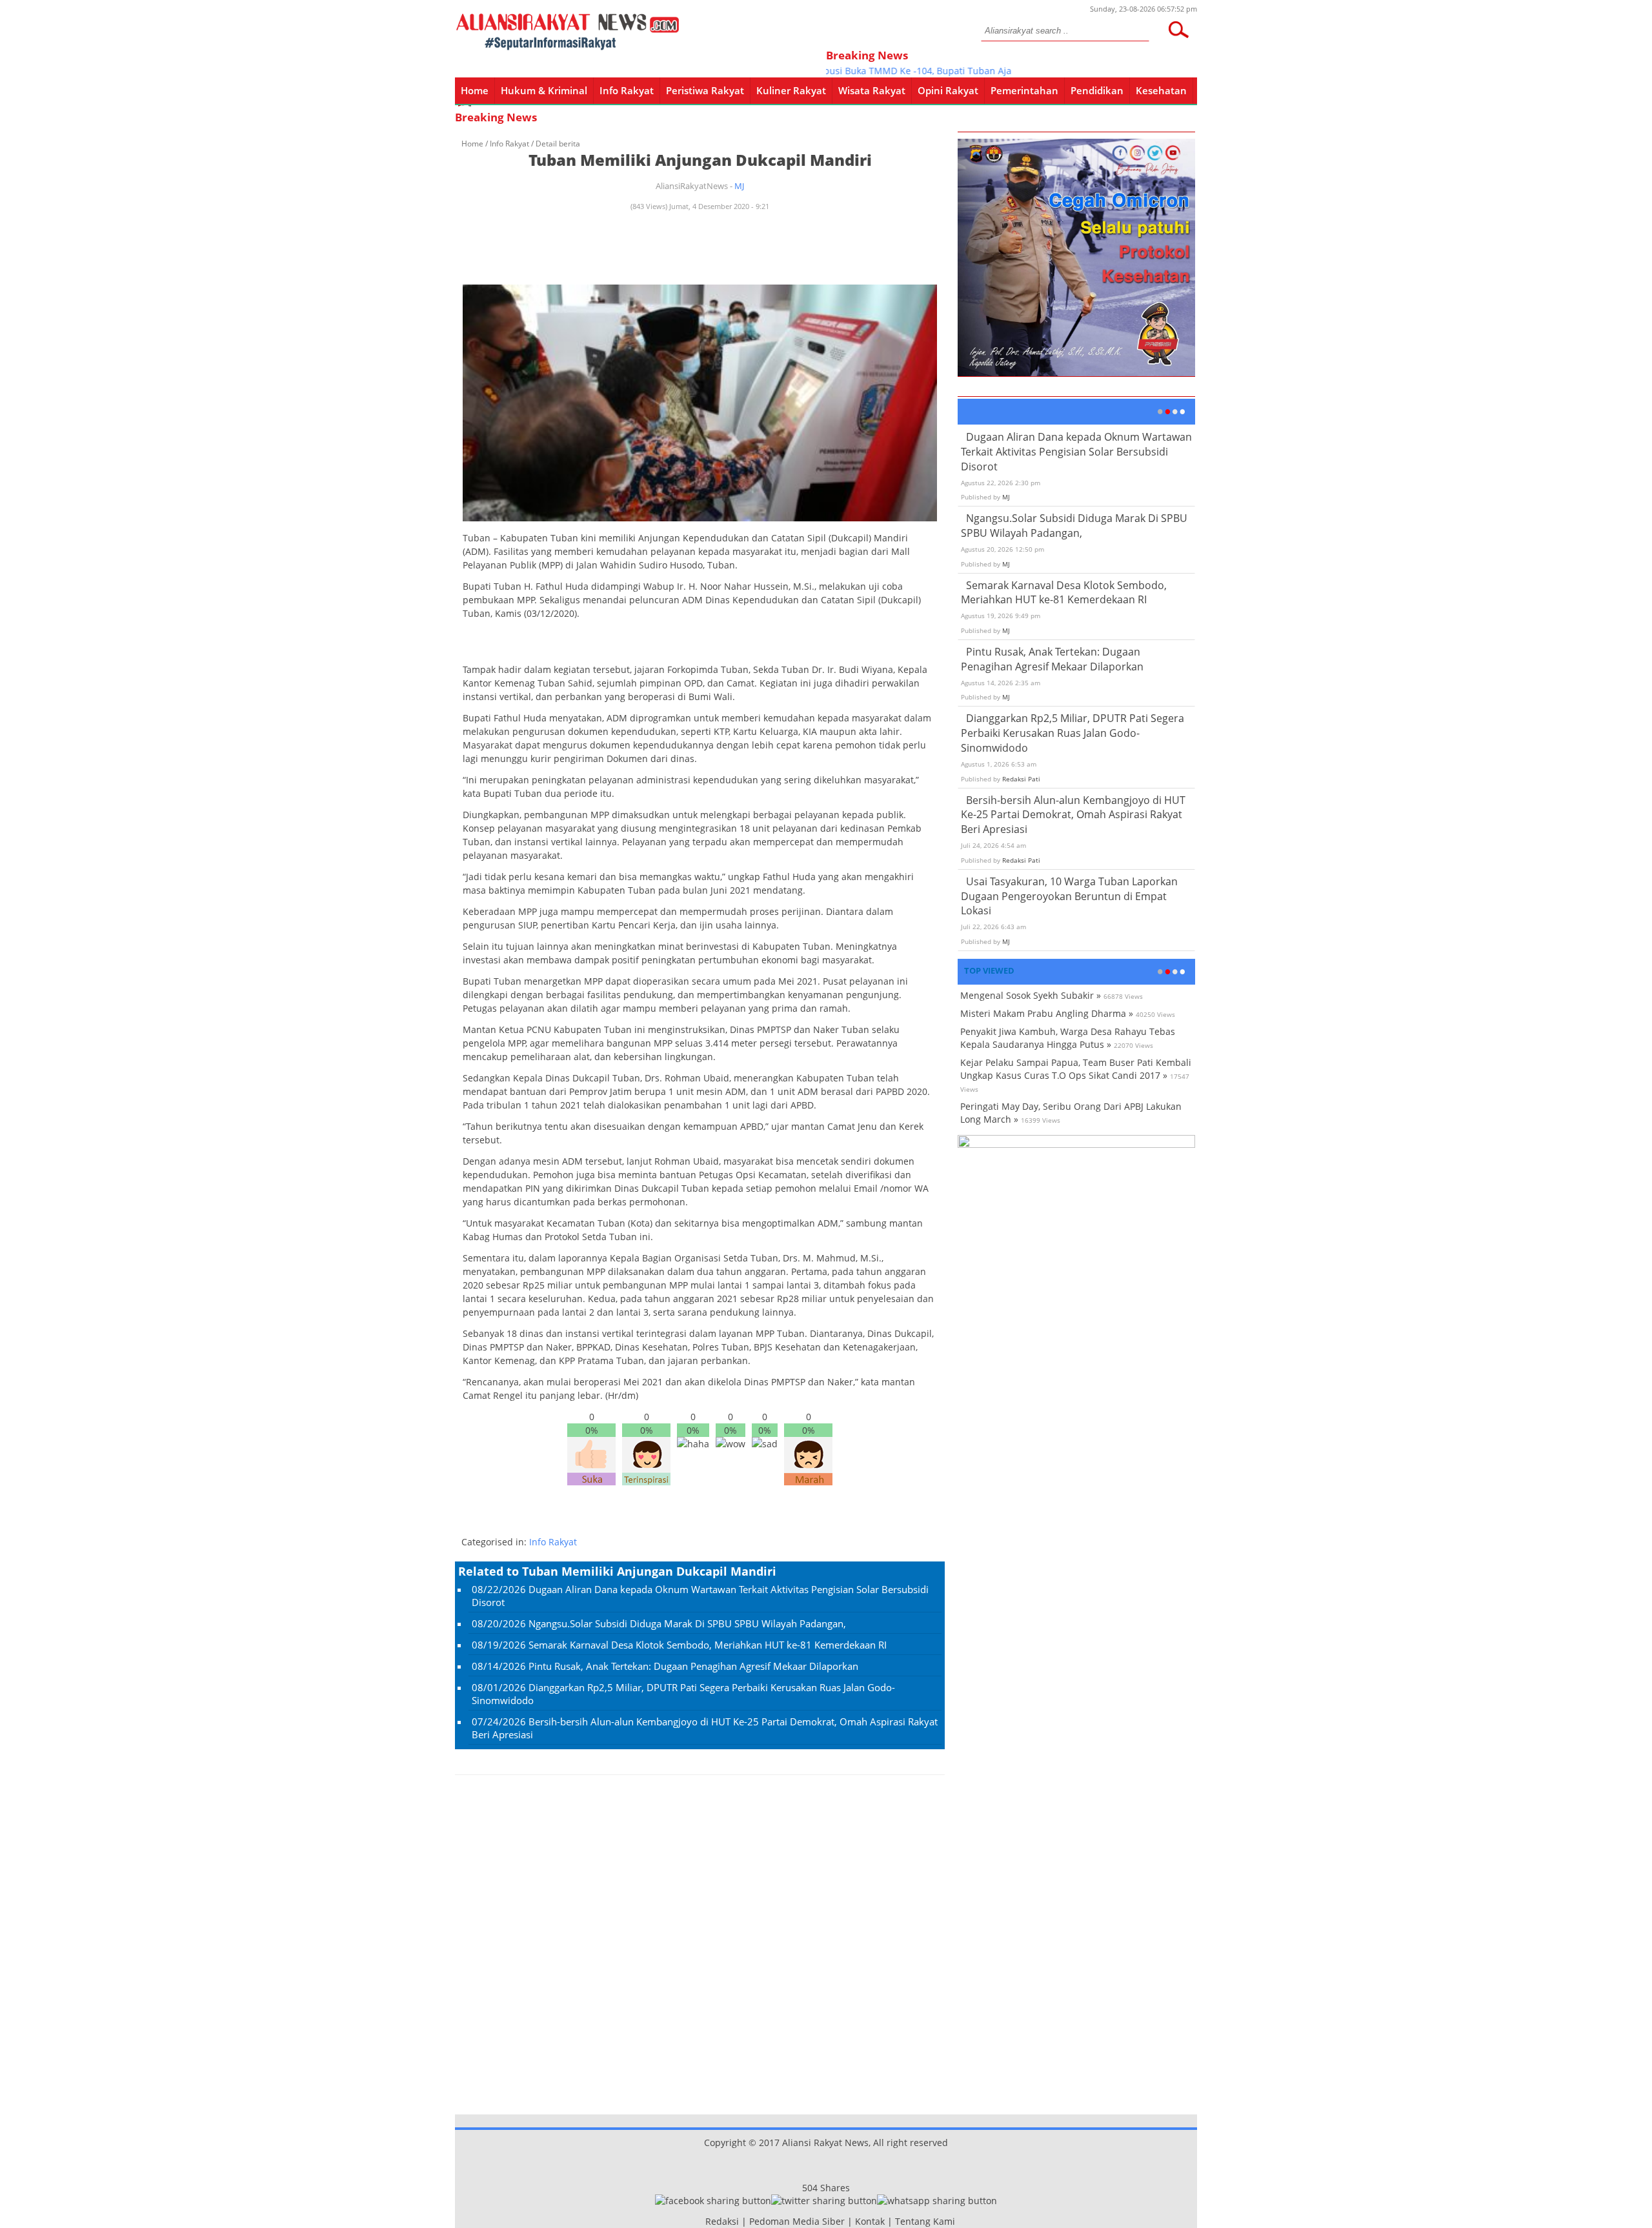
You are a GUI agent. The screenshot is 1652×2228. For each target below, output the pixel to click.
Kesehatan (1161, 90)
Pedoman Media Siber (797, 2221)
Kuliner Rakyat (791, 90)
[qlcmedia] (701, 2221)
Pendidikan (1097, 90)
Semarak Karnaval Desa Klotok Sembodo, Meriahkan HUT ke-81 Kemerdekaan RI (708, 1645)
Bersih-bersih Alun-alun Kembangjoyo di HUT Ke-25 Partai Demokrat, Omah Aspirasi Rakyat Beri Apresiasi (1073, 815)
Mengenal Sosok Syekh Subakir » (1031, 995)
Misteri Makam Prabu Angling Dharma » (1047, 1013)
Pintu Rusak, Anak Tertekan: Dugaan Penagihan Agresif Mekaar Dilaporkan (693, 1666)
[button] (1178, 30)
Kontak (870, 2221)
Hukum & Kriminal (544, 90)
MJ (739, 186)
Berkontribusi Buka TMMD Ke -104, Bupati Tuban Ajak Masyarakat (894, 71)
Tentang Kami (925, 2221)
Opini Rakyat (948, 90)
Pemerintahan (1024, 90)
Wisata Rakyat (872, 90)
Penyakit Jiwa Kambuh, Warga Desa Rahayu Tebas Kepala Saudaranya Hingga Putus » (1068, 1038)
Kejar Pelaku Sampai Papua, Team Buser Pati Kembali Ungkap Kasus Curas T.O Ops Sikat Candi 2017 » (1076, 1069)
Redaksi (722, 2221)
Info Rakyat (627, 90)
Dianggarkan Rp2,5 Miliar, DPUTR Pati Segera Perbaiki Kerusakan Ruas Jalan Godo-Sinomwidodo (1073, 733)
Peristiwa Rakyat (705, 90)
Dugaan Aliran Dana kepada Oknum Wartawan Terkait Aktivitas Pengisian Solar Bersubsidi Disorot (1076, 452)
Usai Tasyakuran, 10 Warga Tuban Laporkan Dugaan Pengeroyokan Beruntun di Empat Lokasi (1069, 896)
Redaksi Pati (1021, 779)
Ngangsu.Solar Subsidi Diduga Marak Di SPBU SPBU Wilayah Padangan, (687, 1623)
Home (475, 90)
